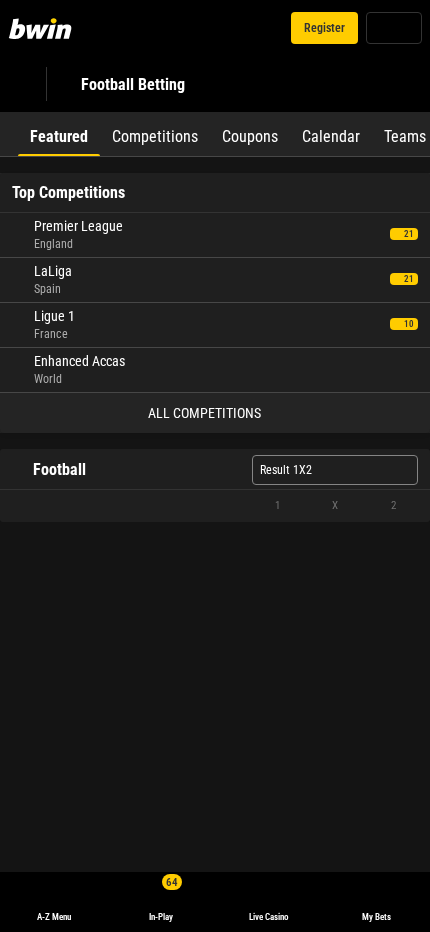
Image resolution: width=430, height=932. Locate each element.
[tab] (59, 134)
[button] (215, 506)
